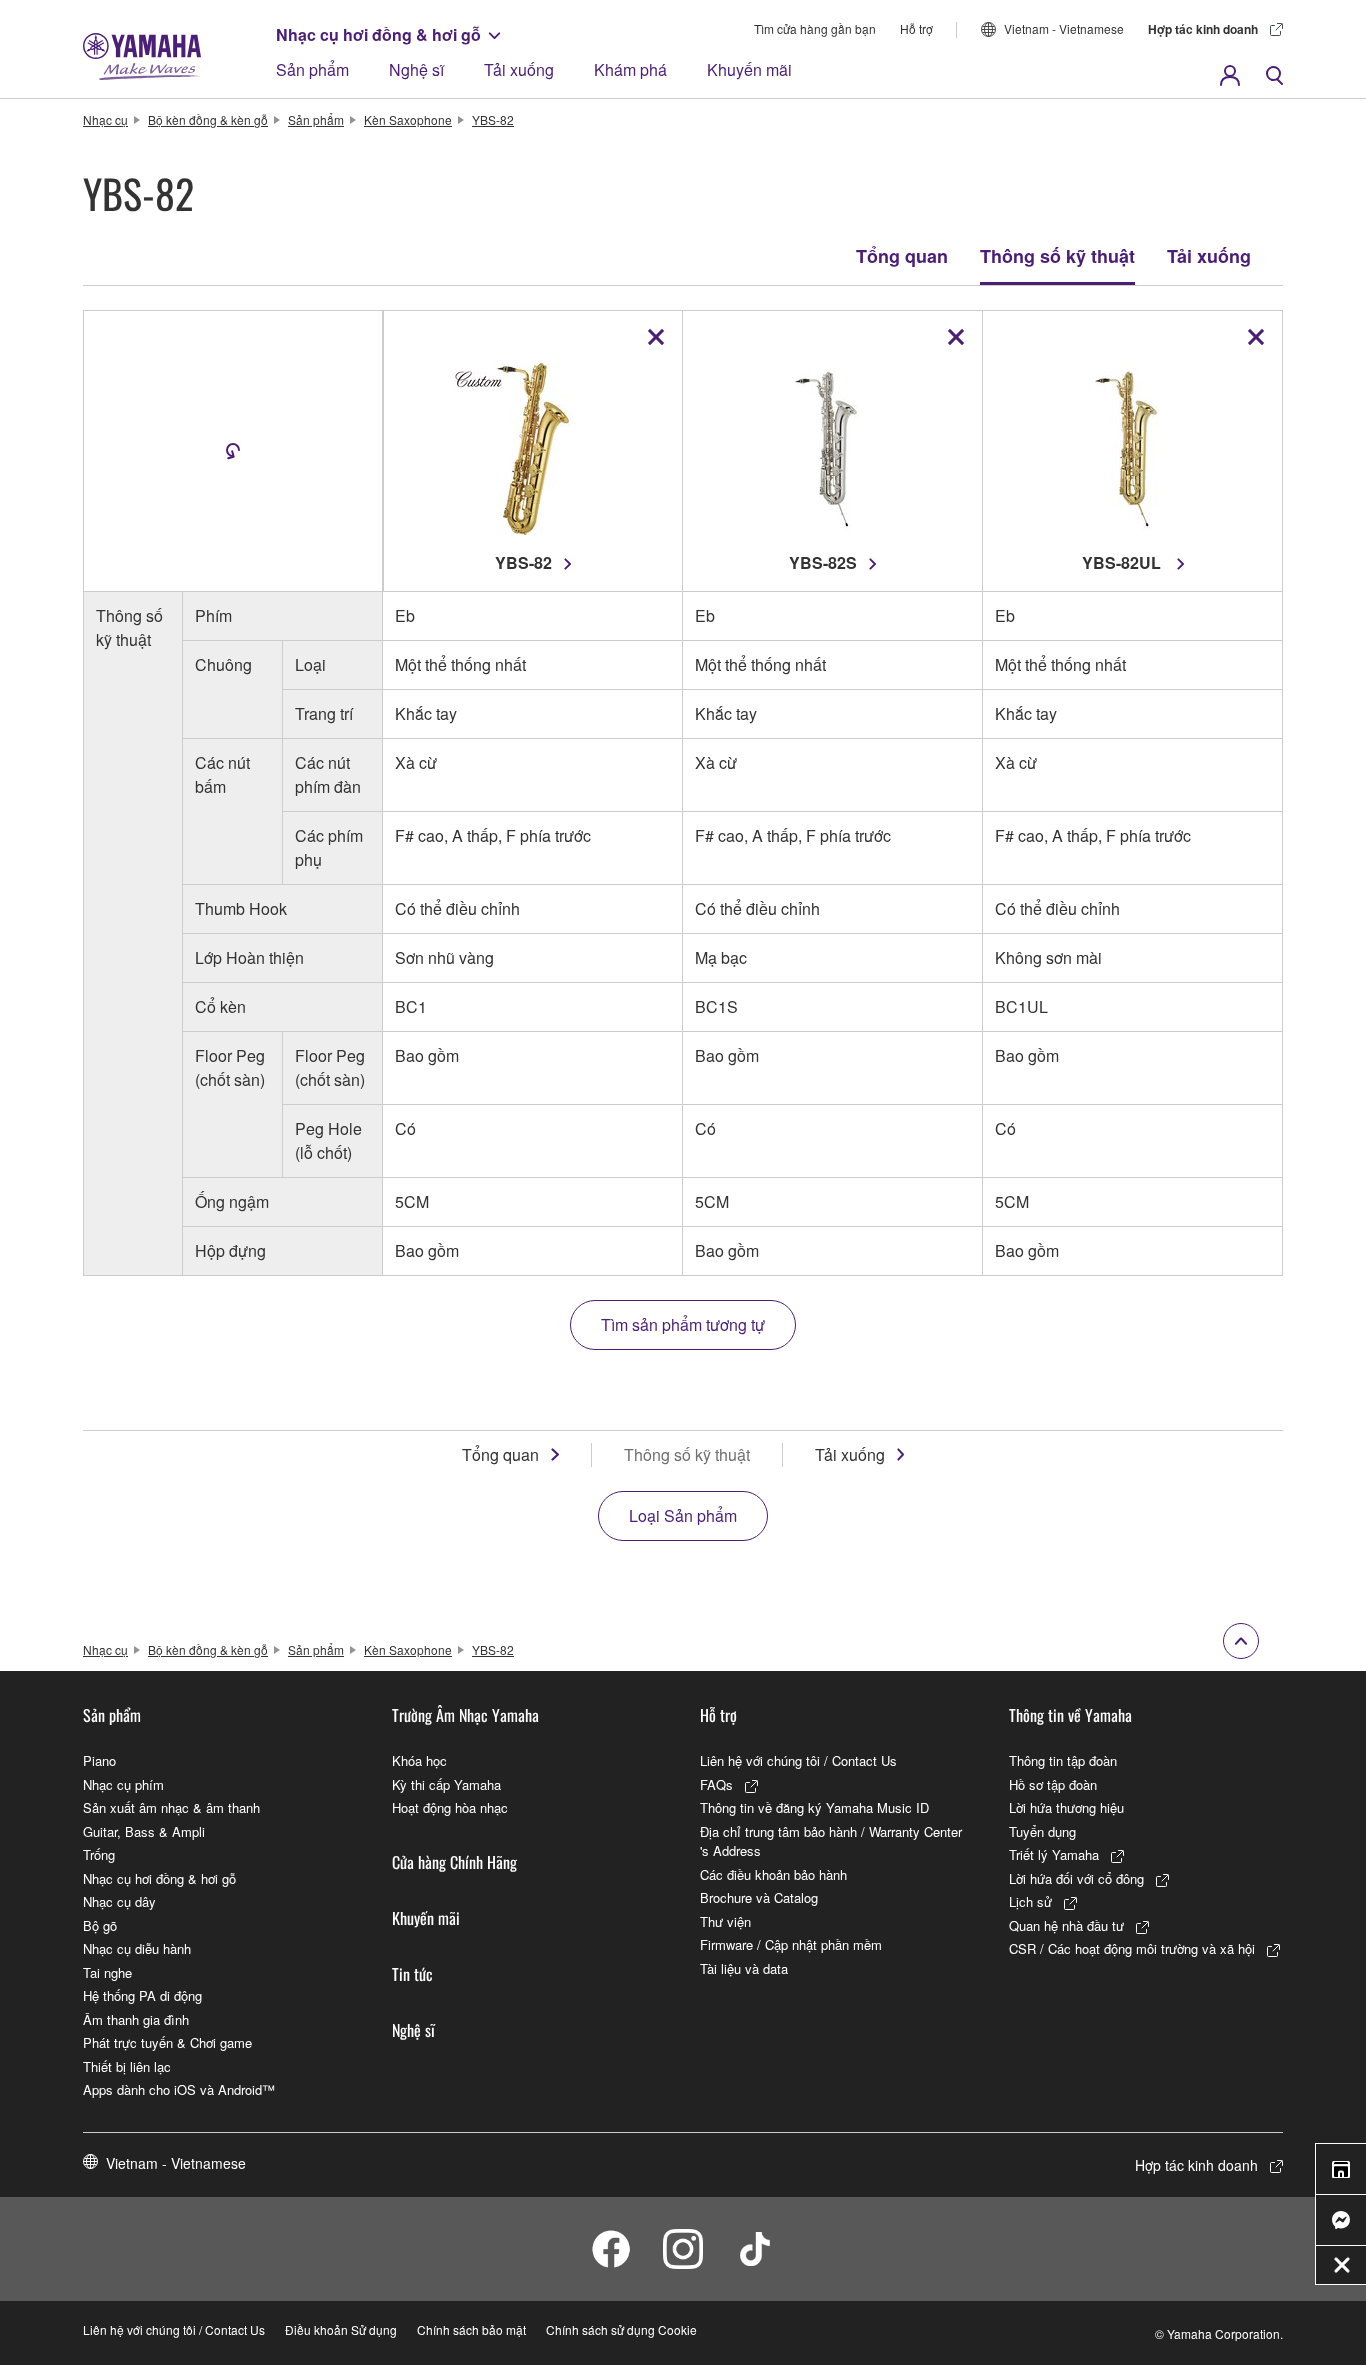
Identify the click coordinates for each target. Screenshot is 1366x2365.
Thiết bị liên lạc (127, 2066)
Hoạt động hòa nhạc (450, 1807)
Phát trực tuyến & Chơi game (167, 2042)
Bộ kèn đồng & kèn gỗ (208, 119)
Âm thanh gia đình (136, 2019)
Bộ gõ (100, 1925)
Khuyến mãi (749, 69)
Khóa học (419, 1760)
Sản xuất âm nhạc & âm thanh (171, 1807)
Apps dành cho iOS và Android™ (179, 2089)
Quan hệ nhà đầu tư (1066, 1925)
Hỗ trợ (916, 28)
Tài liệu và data (744, 1968)
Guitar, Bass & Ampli (144, 1831)
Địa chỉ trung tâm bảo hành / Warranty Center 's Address (831, 1841)
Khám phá (630, 69)
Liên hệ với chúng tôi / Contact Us (798, 1760)
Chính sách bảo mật (471, 2329)
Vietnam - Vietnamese (1064, 28)
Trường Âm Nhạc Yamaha (465, 1715)
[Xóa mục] (656, 337)
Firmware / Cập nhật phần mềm (791, 1944)
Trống (99, 1854)
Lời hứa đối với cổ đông (1076, 1878)
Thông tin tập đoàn (1063, 1760)
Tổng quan (902, 256)
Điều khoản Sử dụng (341, 2329)
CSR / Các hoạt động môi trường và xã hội (1132, 1948)
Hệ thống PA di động (142, 1995)
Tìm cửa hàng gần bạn (815, 28)
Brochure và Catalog (759, 1897)
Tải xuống (519, 69)
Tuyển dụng (1042, 1831)
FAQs (716, 1784)
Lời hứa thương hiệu (1066, 1807)
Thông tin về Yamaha (1070, 1715)
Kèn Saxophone (408, 119)
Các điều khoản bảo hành (773, 1874)
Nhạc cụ (105, 119)
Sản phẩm (312, 69)
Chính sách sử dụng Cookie (621, 2329)
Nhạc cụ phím (123, 1784)
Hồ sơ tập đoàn (1053, 1784)
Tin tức (412, 1974)
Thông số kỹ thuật (1057, 256)
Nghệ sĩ (416, 69)
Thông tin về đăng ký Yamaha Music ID (814, 1807)
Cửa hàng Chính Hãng (454, 1862)
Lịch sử (1030, 1901)
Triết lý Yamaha (1054, 1854)
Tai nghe (107, 1972)
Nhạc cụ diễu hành (137, 1948)
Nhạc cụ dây (119, 1901)
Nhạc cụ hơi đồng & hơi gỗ (378, 34)
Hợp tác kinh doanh (1203, 29)
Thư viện (725, 1921)
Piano (99, 1760)
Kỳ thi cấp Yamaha (446, 1784)
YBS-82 (493, 119)
